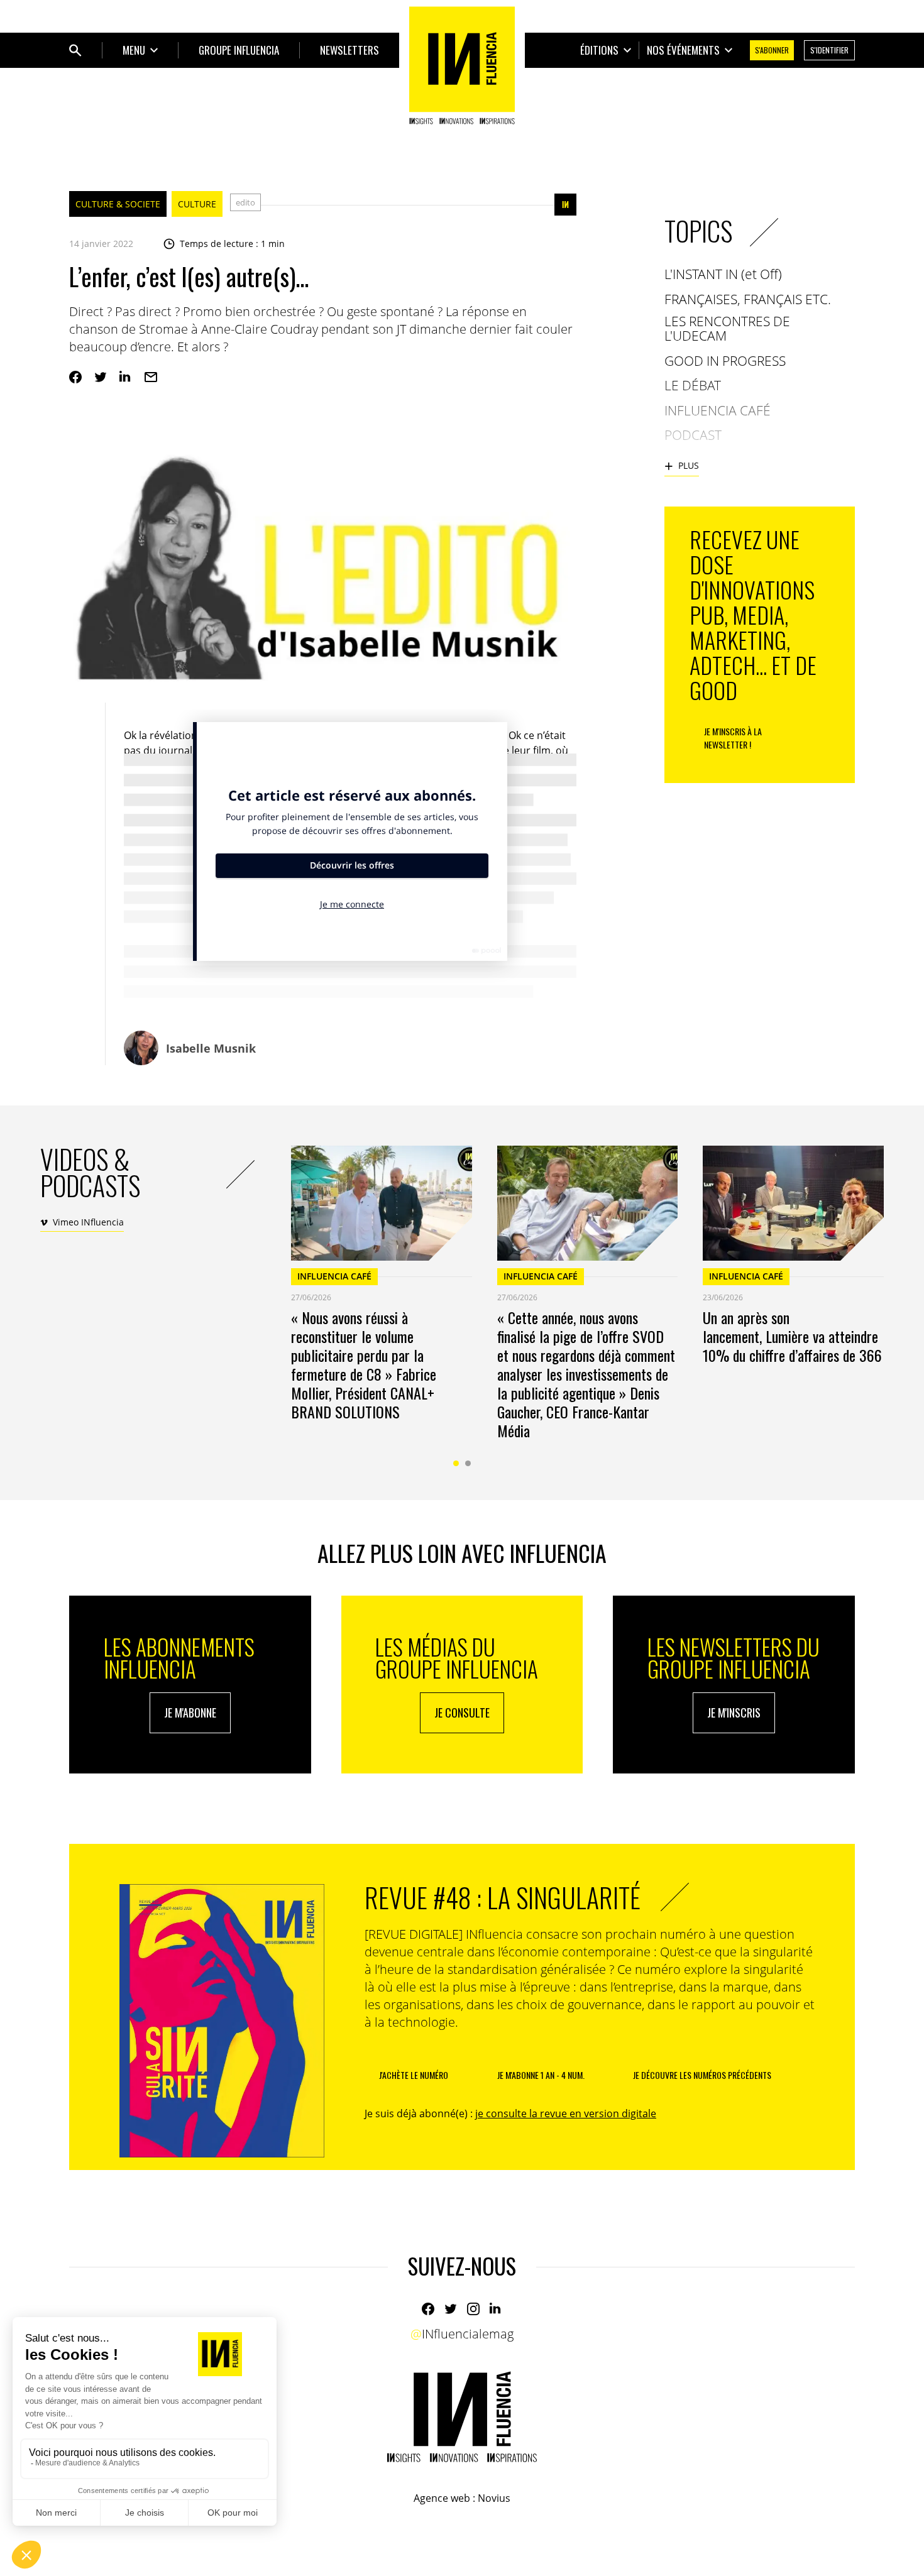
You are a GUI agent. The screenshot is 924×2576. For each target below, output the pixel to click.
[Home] (462, 65)
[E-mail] (151, 377)
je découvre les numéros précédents (702, 2075)
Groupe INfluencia (239, 50)
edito (245, 202)
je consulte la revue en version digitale (566, 2113)
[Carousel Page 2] (468, 1463)
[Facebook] (75, 377)
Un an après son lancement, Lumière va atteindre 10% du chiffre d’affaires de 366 (792, 1336)
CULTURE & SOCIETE (118, 204)
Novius (494, 2498)
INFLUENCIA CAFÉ (334, 1276)
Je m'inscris (734, 1713)
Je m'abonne (190, 1713)
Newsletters (349, 50)
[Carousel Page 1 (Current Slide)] (456, 1463)
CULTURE (197, 204)
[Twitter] (101, 377)
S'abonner (772, 50)
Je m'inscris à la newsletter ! (733, 738)
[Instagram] (473, 2309)
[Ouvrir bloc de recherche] (75, 50)
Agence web (442, 2498)
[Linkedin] (126, 377)
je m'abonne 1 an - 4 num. (541, 2075)
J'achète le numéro (414, 2075)
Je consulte (462, 1713)
